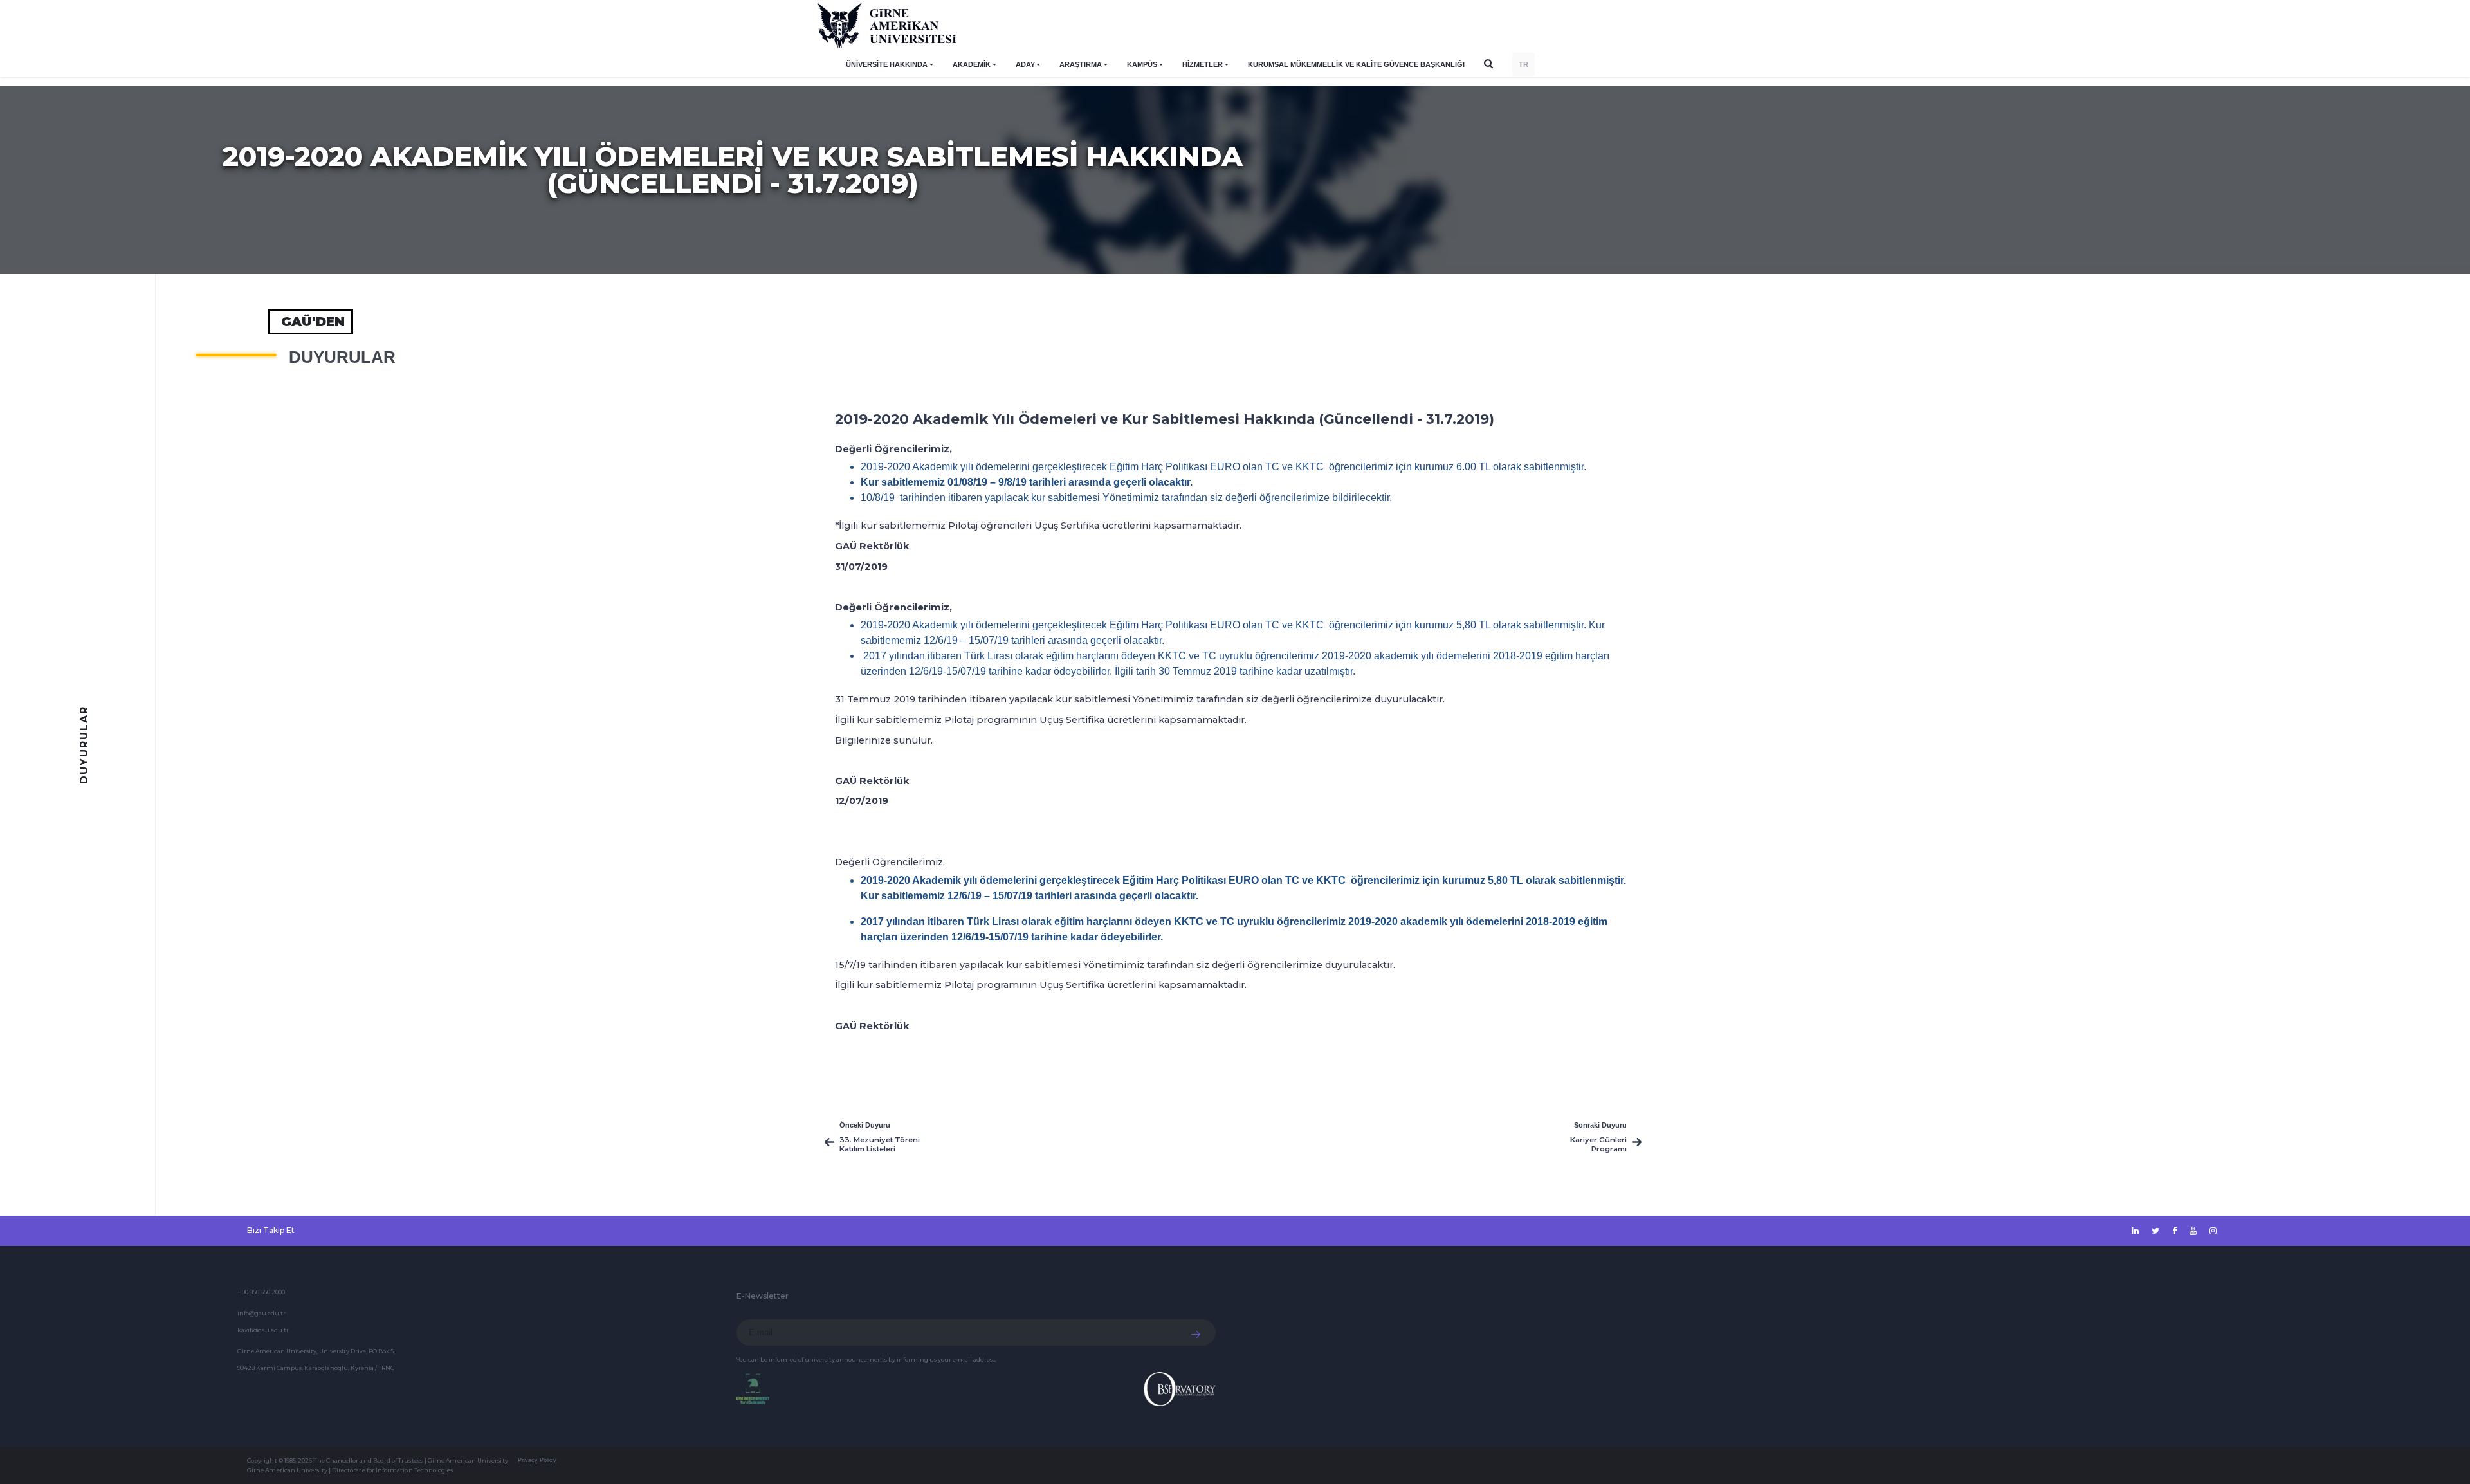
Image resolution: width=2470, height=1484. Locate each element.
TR (1523, 64)
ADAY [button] (1025, 64)
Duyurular (342, 357)
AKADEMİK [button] (972, 64)
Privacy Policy (537, 1460)
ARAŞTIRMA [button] (1081, 64)
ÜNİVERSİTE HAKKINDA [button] (887, 64)
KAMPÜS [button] (1142, 64)
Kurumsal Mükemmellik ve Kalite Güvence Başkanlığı (1356, 64)
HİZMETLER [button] (1203, 64)
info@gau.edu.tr (261, 1313)
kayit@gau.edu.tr (263, 1330)
